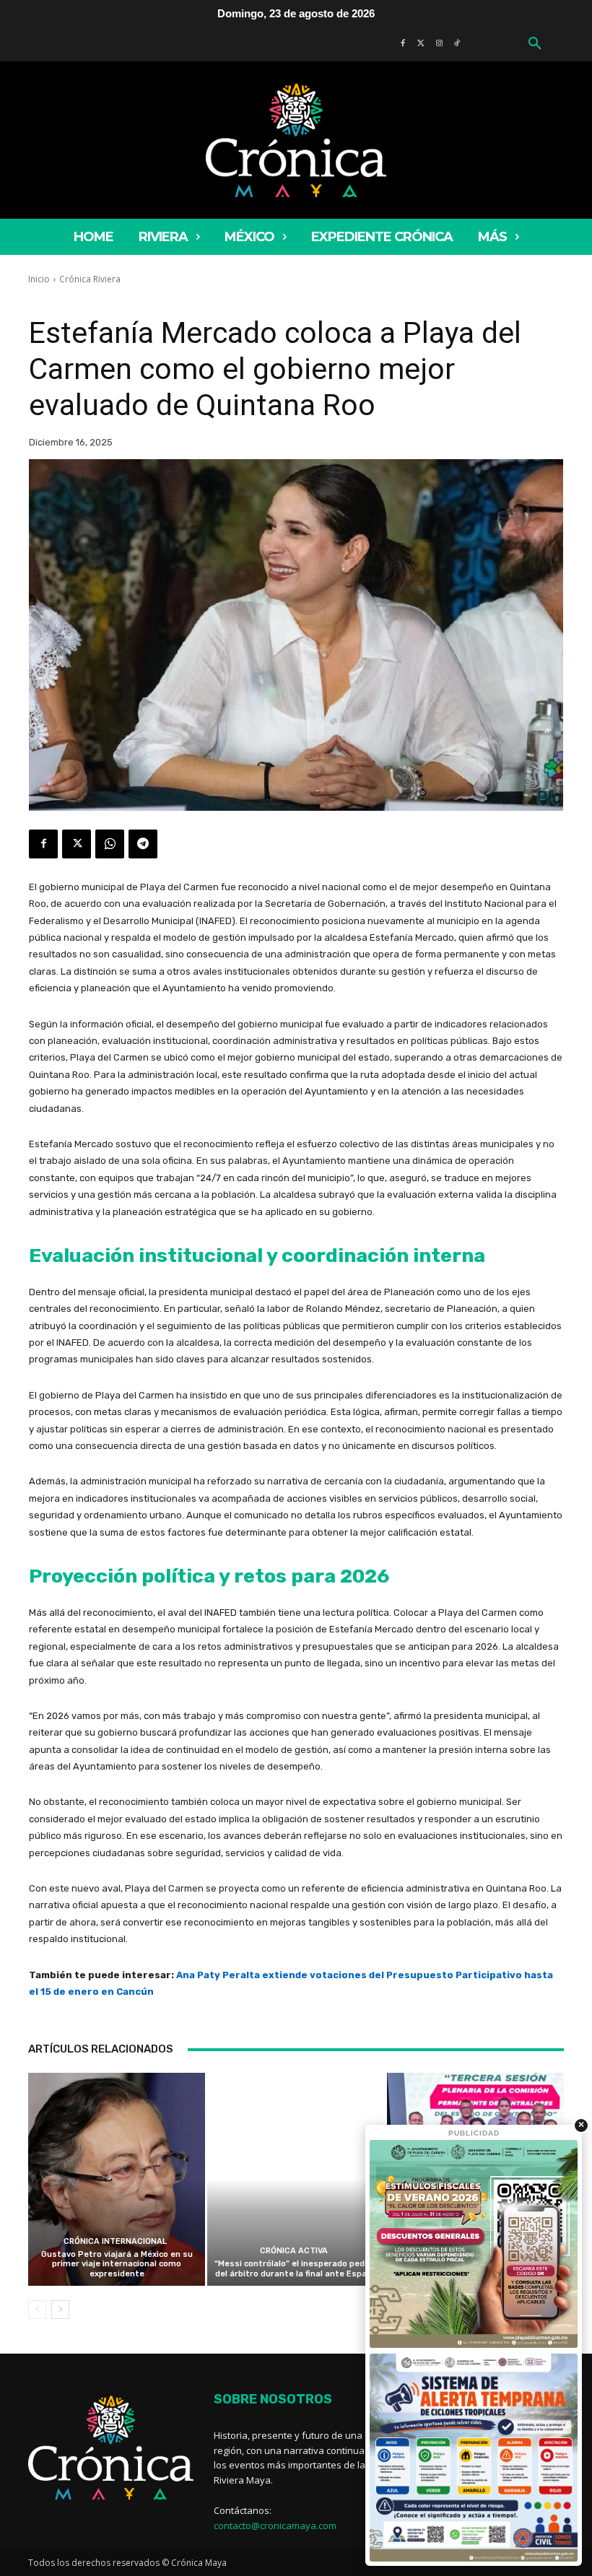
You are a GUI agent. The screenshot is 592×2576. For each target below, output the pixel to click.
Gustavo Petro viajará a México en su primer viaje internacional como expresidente (117, 2264)
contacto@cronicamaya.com (275, 2525)
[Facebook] (43, 844)
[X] (77, 844)
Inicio (39, 279)
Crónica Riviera (90, 279)
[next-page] (60, 2310)
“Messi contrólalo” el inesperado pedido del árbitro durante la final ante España (296, 2268)
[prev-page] (37, 2310)
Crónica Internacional (115, 2241)
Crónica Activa (294, 2251)
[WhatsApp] (110, 844)
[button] (535, 44)
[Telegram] (143, 844)
